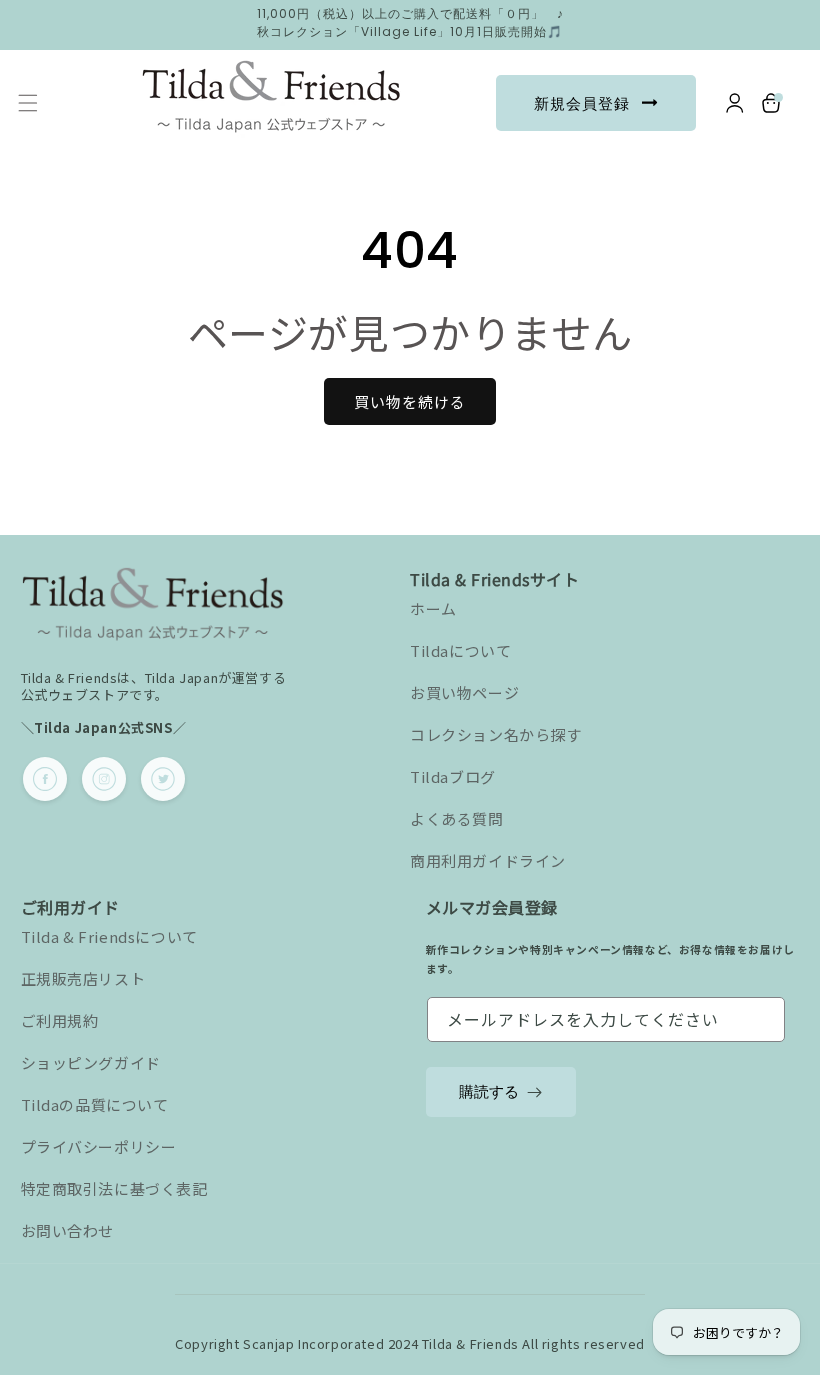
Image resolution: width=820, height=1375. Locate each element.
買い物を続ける (410, 401)
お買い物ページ (464, 692)
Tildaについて (460, 650)
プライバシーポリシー (99, 1146)
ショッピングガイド (91, 1062)
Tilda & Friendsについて (109, 936)
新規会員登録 (582, 103)
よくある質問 (457, 818)
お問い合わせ (68, 1230)
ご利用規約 (60, 1020)
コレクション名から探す (496, 734)
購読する (489, 1091)
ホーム (433, 608)
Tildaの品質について (95, 1104)
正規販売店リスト (83, 978)
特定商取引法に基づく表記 (114, 1188)
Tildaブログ (453, 776)
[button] (28, 103)
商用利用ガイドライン (488, 860)
